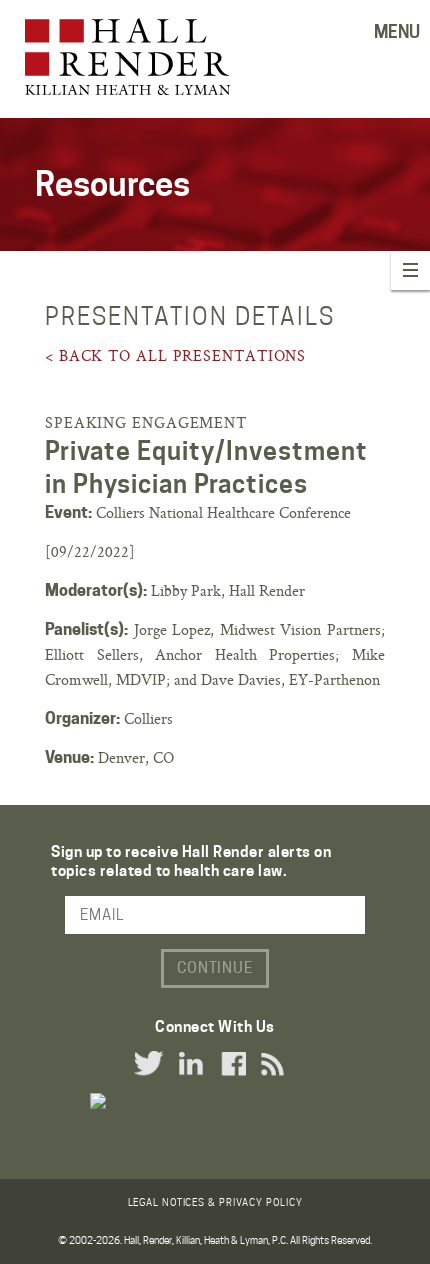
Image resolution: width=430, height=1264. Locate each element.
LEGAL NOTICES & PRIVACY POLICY (215, 1202)
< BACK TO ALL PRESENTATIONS (175, 355)
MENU (397, 32)
